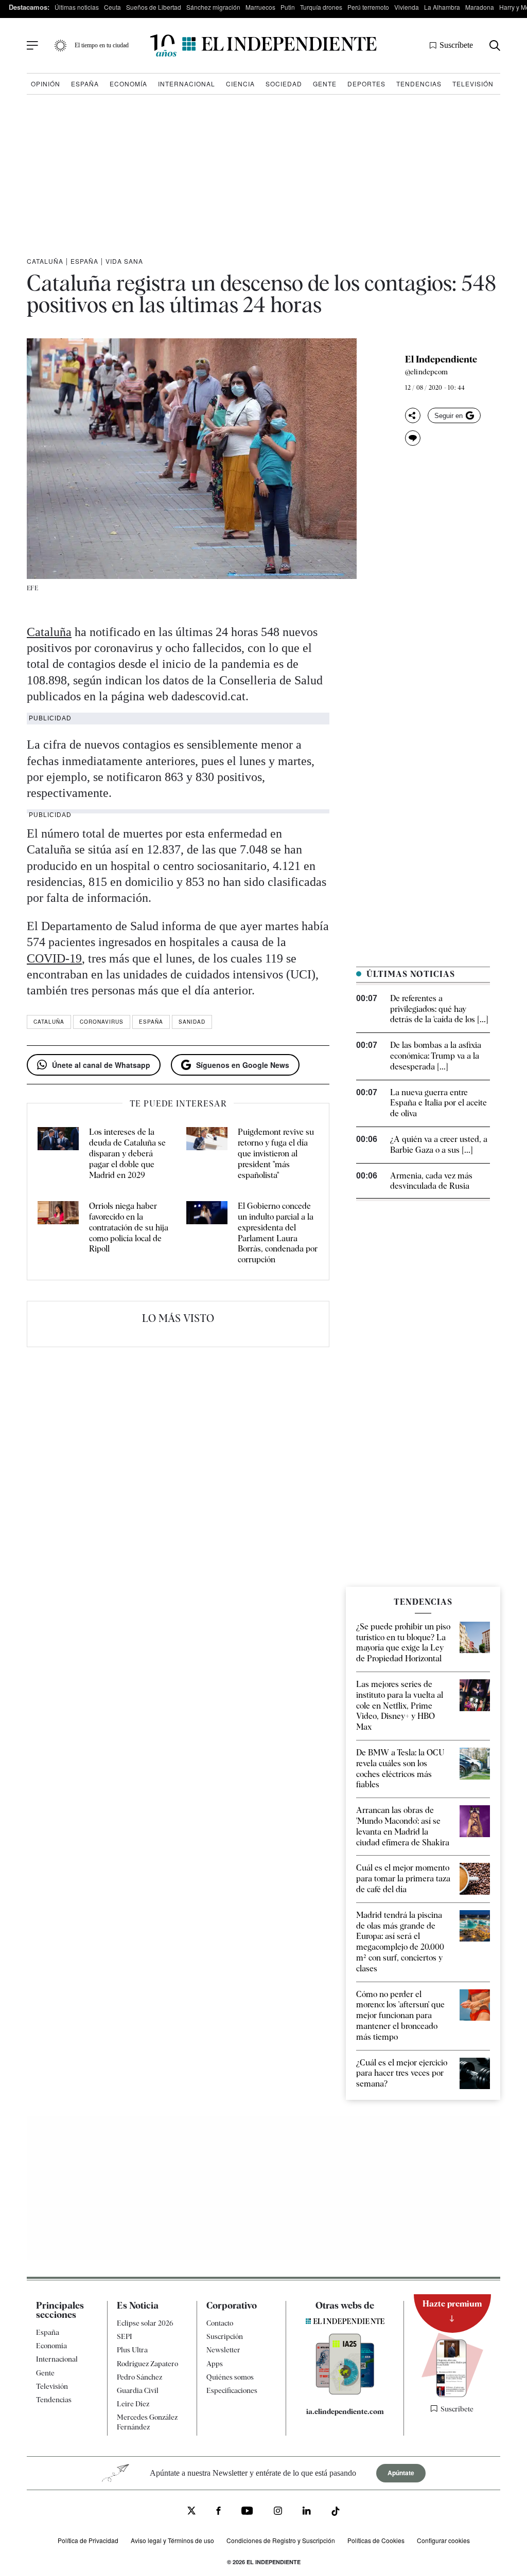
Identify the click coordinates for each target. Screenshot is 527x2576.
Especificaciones (232, 2390)
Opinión (46, 84)
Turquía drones (321, 7)
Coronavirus (102, 1022)
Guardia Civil (138, 2390)
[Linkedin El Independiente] (307, 2512)
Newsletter (223, 2350)
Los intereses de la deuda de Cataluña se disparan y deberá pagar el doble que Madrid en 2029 (127, 1153)
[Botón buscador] (495, 46)
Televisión (473, 84)
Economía (128, 84)
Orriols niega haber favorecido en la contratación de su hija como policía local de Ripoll (129, 1227)
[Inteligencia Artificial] (345, 2392)
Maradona (480, 7)
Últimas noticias (77, 7)
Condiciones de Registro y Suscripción (281, 2540)
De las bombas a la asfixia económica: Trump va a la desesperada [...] (436, 1056)
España (85, 84)
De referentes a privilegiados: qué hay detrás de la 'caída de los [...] (439, 1009)
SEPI (125, 2336)
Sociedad (284, 84)
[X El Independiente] (191, 2512)
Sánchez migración (213, 7)
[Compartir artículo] (413, 415)
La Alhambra (442, 7)
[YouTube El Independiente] (247, 2512)
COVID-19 (54, 958)
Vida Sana (124, 261)
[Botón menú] (32, 46)
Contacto (220, 2323)
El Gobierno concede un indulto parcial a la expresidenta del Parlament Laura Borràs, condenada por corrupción (278, 1233)
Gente (325, 84)
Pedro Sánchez (139, 2377)
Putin (288, 7)
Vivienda (407, 7)
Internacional (187, 84)
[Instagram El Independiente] (278, 2512)
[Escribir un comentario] (413, 438)
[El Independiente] (263, 46)
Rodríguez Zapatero (147, 2364)
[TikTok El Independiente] (336, 2513)
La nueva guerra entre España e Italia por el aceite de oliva (438, 1103)
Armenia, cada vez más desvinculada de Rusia (431, 1181)
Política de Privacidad (88, 2540)
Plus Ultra (132, 2350)
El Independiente (441, 359)
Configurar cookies (443, 2540)
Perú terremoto (368, 7)
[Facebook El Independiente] (218, 2512)
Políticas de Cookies (376, 2540)
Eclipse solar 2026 (145, 2323)
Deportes (366, 84)
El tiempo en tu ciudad (102, 45)
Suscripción (225, 2336)
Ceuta (112, 7)
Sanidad (192, 1022)
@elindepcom (426, 372)
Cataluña (45, 261)
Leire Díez (133, 2404)
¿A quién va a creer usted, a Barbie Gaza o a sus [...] (439, 1145)
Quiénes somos (230, 2377)
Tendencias (419, 84)
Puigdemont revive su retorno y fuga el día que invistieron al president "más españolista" (276, 1153)
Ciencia (240, 84)
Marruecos (260, 7)
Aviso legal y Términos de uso (172, 2540)
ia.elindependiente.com (345, 2411)
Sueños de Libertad (154, 7)
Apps (215, 2364)
